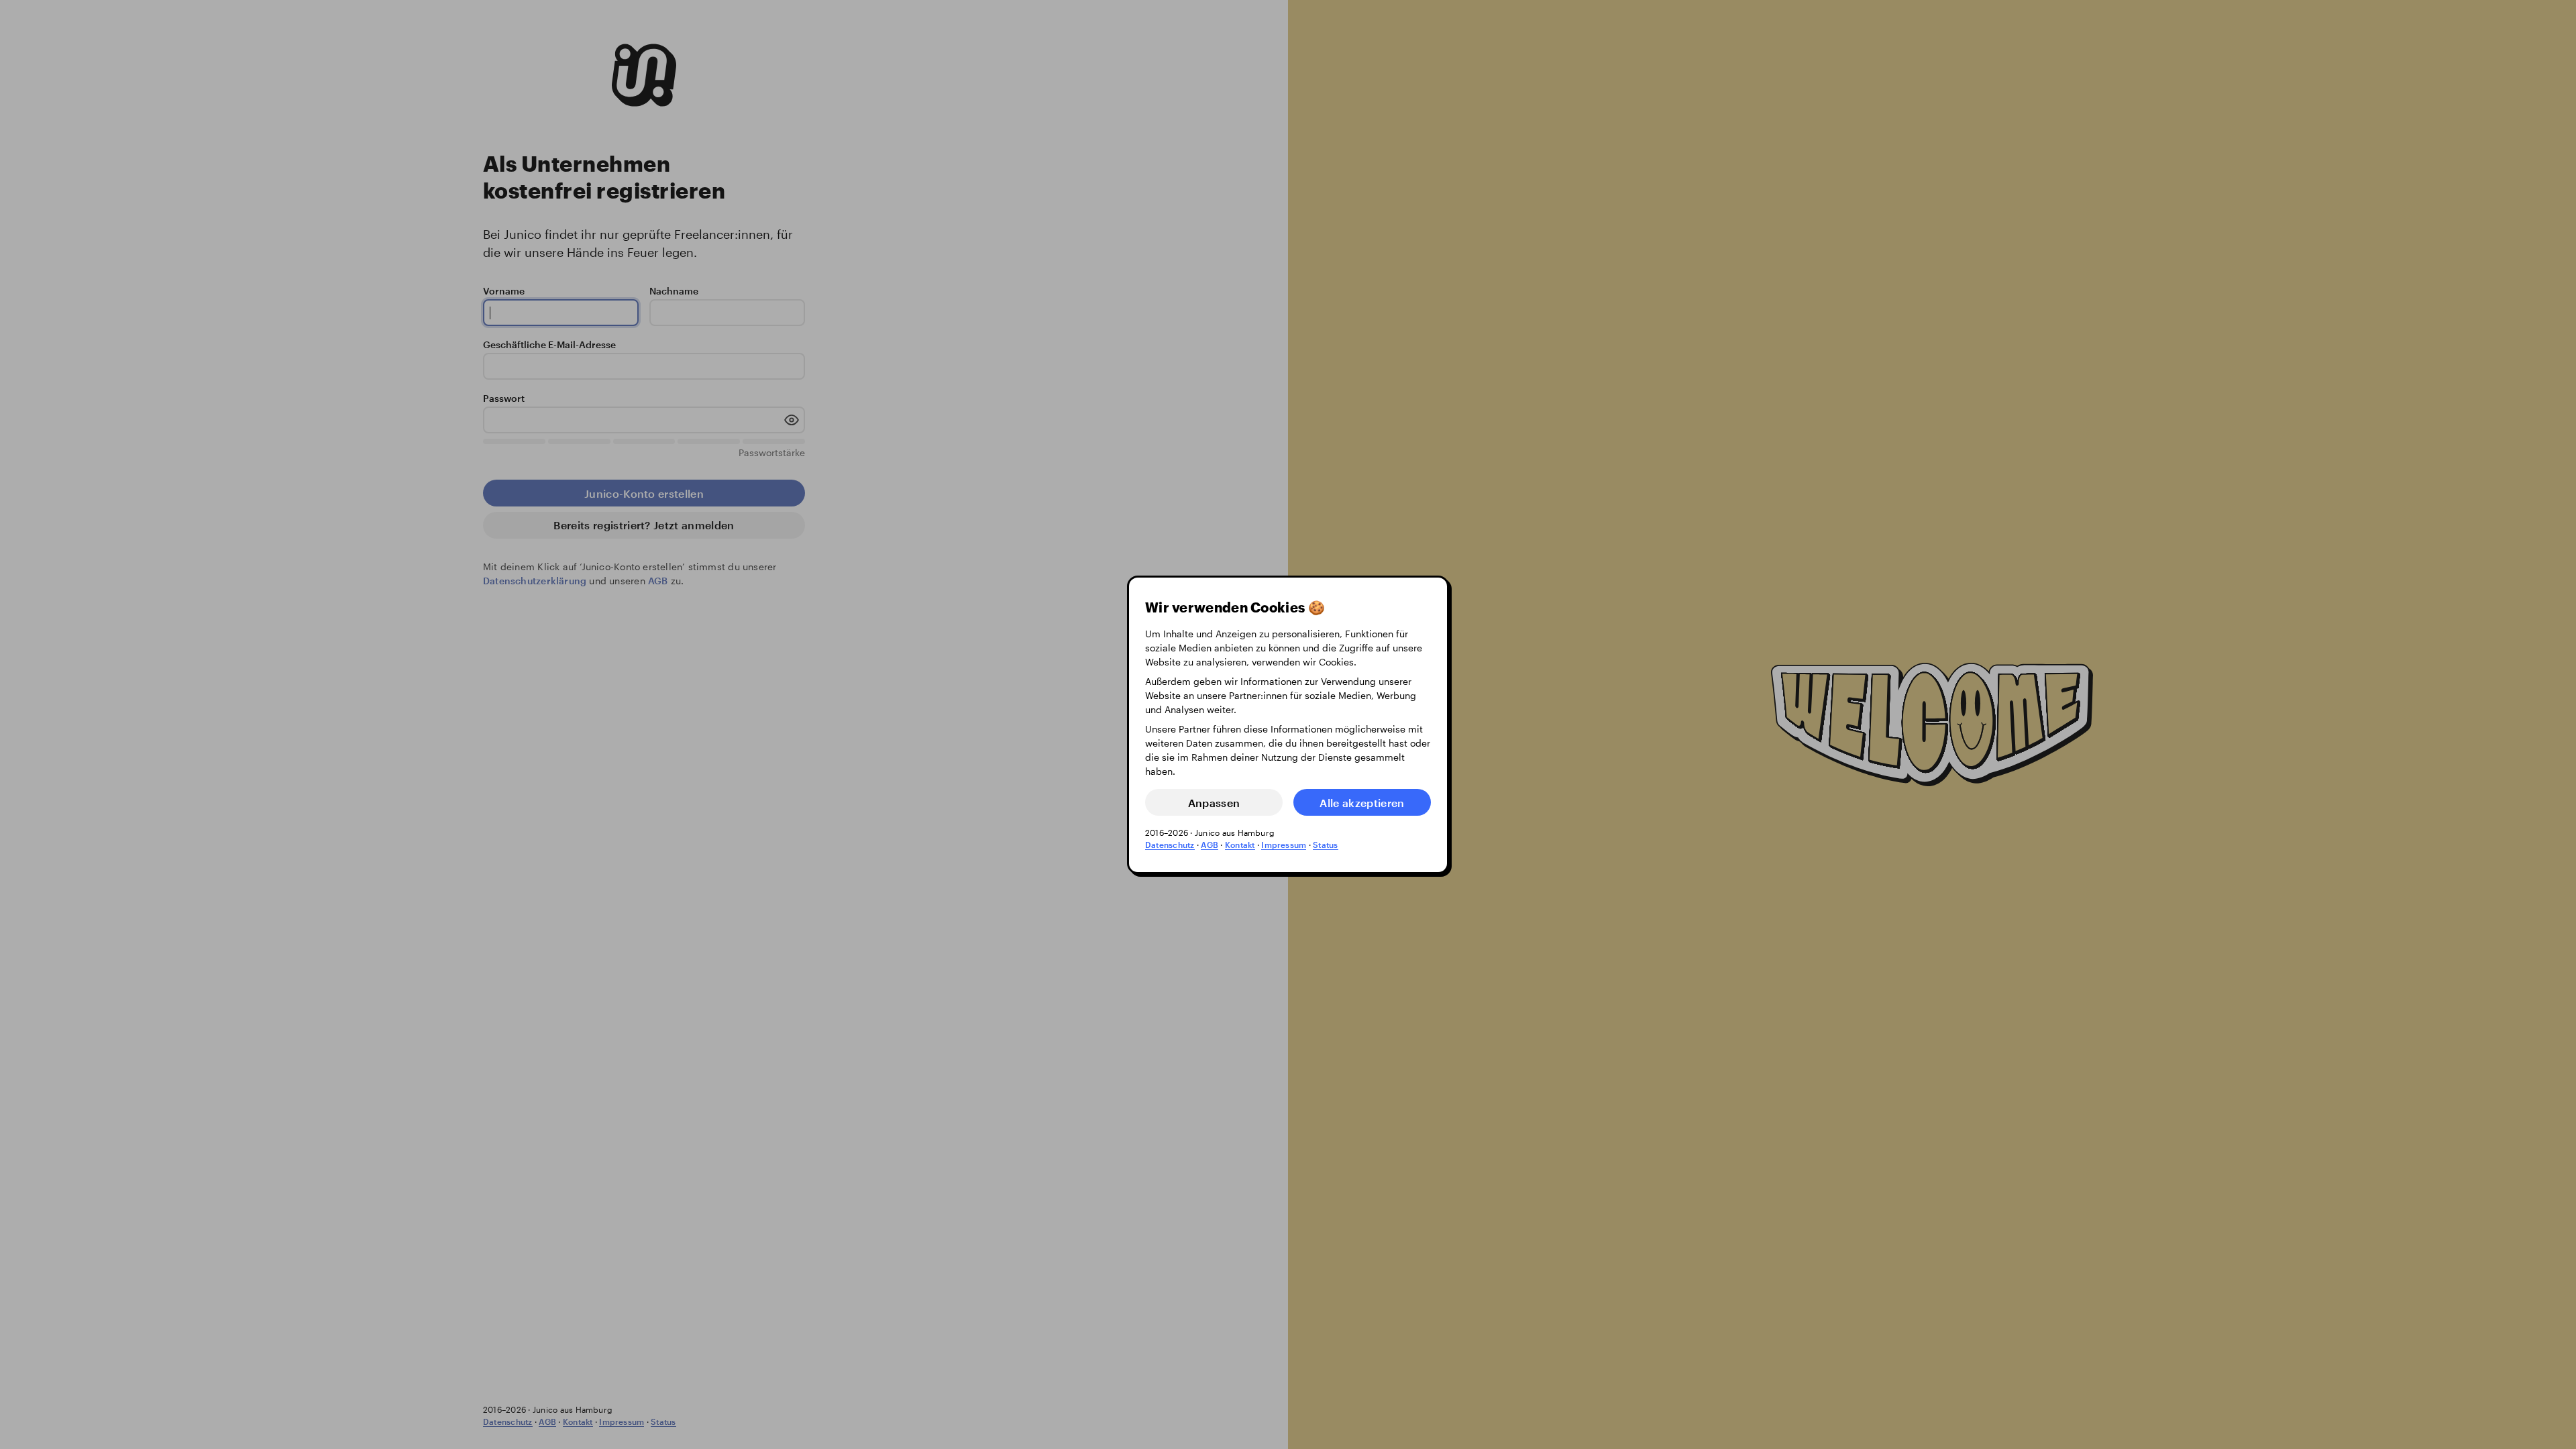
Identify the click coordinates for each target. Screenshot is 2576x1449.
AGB (1210, 845)
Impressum (1284, 845)
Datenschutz (1170, 845)
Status (1325, 845)
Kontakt (1240, 845)
